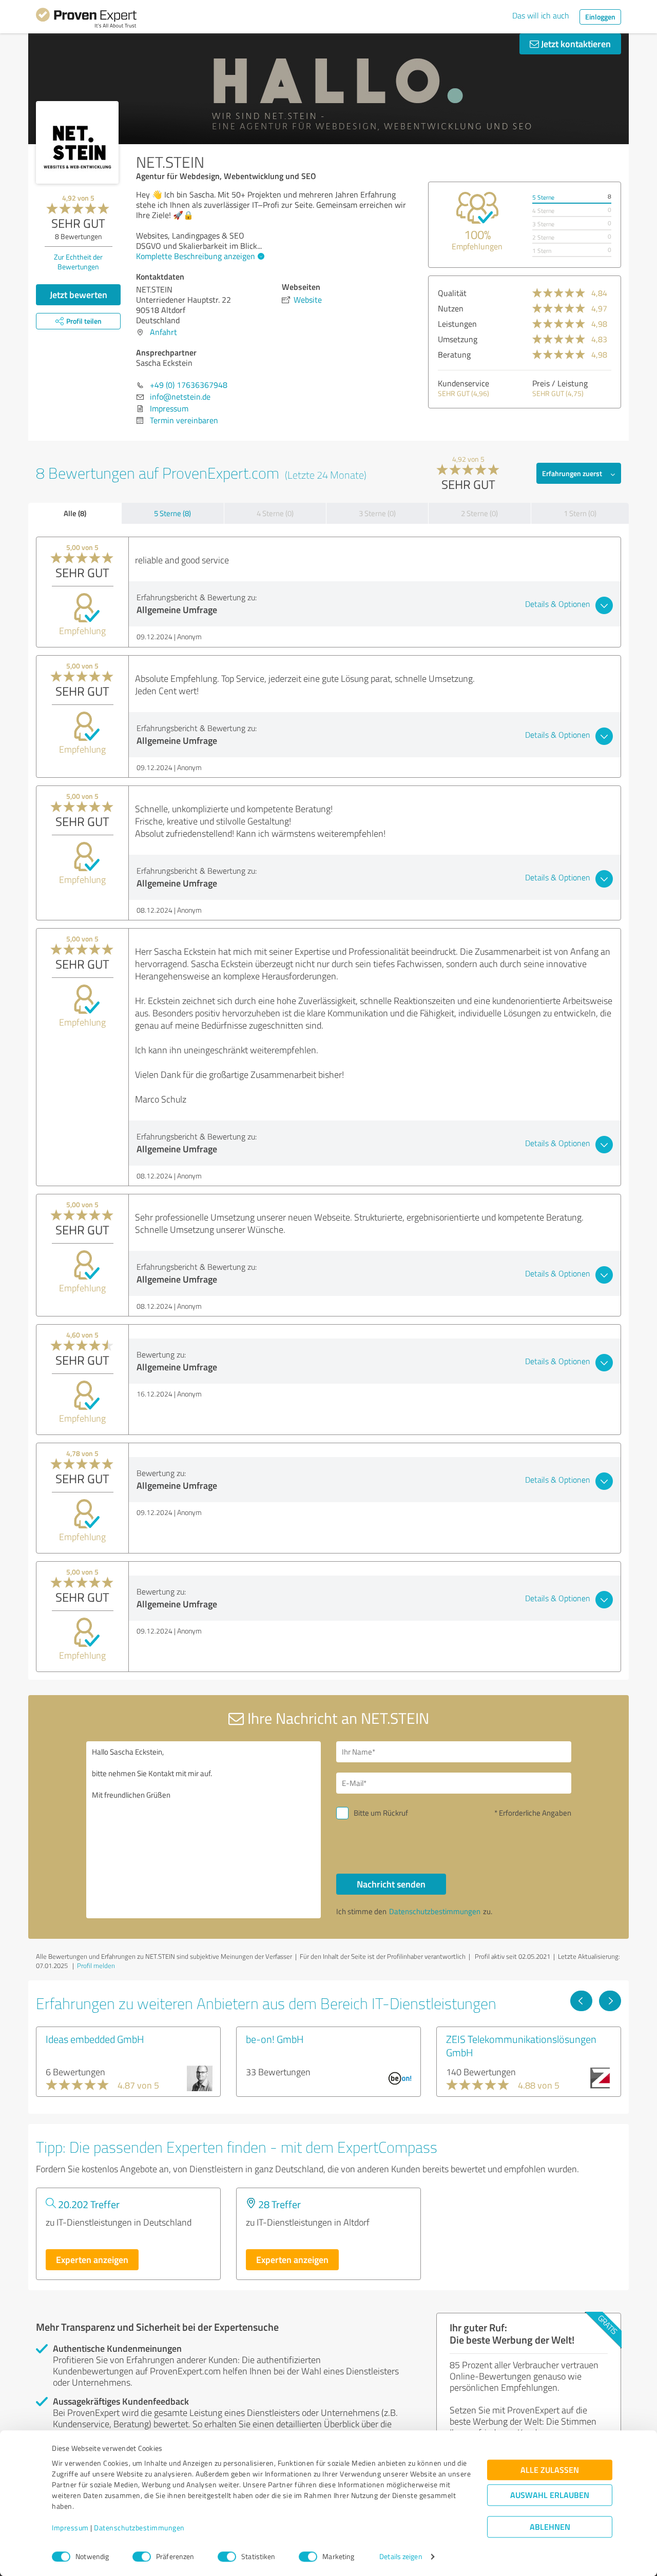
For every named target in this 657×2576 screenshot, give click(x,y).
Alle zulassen (550, 2470)
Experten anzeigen (92, 2259)
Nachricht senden (391, 1884)
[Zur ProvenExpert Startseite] (86, 19)
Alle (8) (75, 513)
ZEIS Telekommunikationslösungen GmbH (521, 2046)
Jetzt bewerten (79, 294)
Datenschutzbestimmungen (139, 2528)
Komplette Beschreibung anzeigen (196, 256)
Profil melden (96, 1965)
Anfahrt (163, 332)
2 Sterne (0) (479, 513)
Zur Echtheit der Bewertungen (78, 262)
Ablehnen (550, 2527)
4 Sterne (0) (275, 513)
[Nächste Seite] (610, 2001)
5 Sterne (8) (172, 513)
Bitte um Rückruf (381, 1813)
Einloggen (600, 17)
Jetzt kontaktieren (575, 44)
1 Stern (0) (580, 513)
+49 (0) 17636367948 (189, 385)
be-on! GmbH (275, 2039)
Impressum (70, 2528)
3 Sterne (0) (377, 513)
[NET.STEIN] (77, 142)
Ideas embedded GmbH (95, 2039)
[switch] (142, 2557)
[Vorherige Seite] (581, 2001)
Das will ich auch (541, 15)
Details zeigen (401, 2557)
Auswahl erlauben (550, 2495)
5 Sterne (543, 197)
